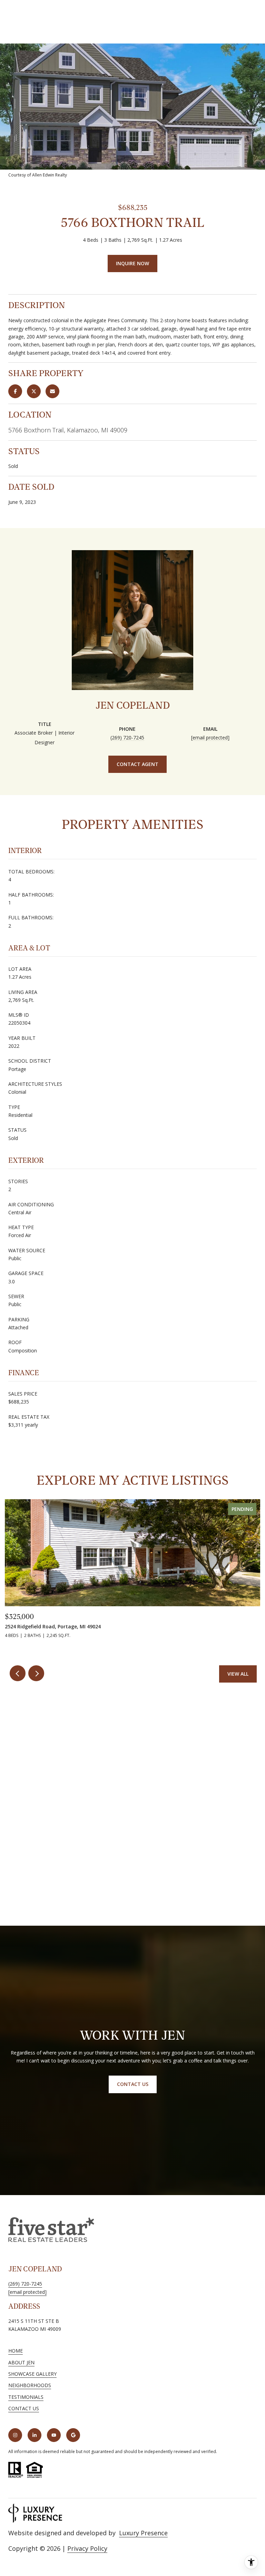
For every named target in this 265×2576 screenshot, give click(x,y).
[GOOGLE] (73, 2435)
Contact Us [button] (133, 2084)
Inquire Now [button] (132, 263)
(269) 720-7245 (127, 738)
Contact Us (24, 2409)
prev (18, 1673)
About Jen (21, 2362)
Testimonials (26, 2397)
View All (238, 1674)
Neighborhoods (30, 2385)
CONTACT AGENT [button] (138, 764)
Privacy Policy (87, 2548)
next (36, 1673)
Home (16, 2351)
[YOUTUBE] (54, 2435)
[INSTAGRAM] (15, 2435)
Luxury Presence (143, 2533)
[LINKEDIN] (35, 2435)
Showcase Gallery (32, 2374)
